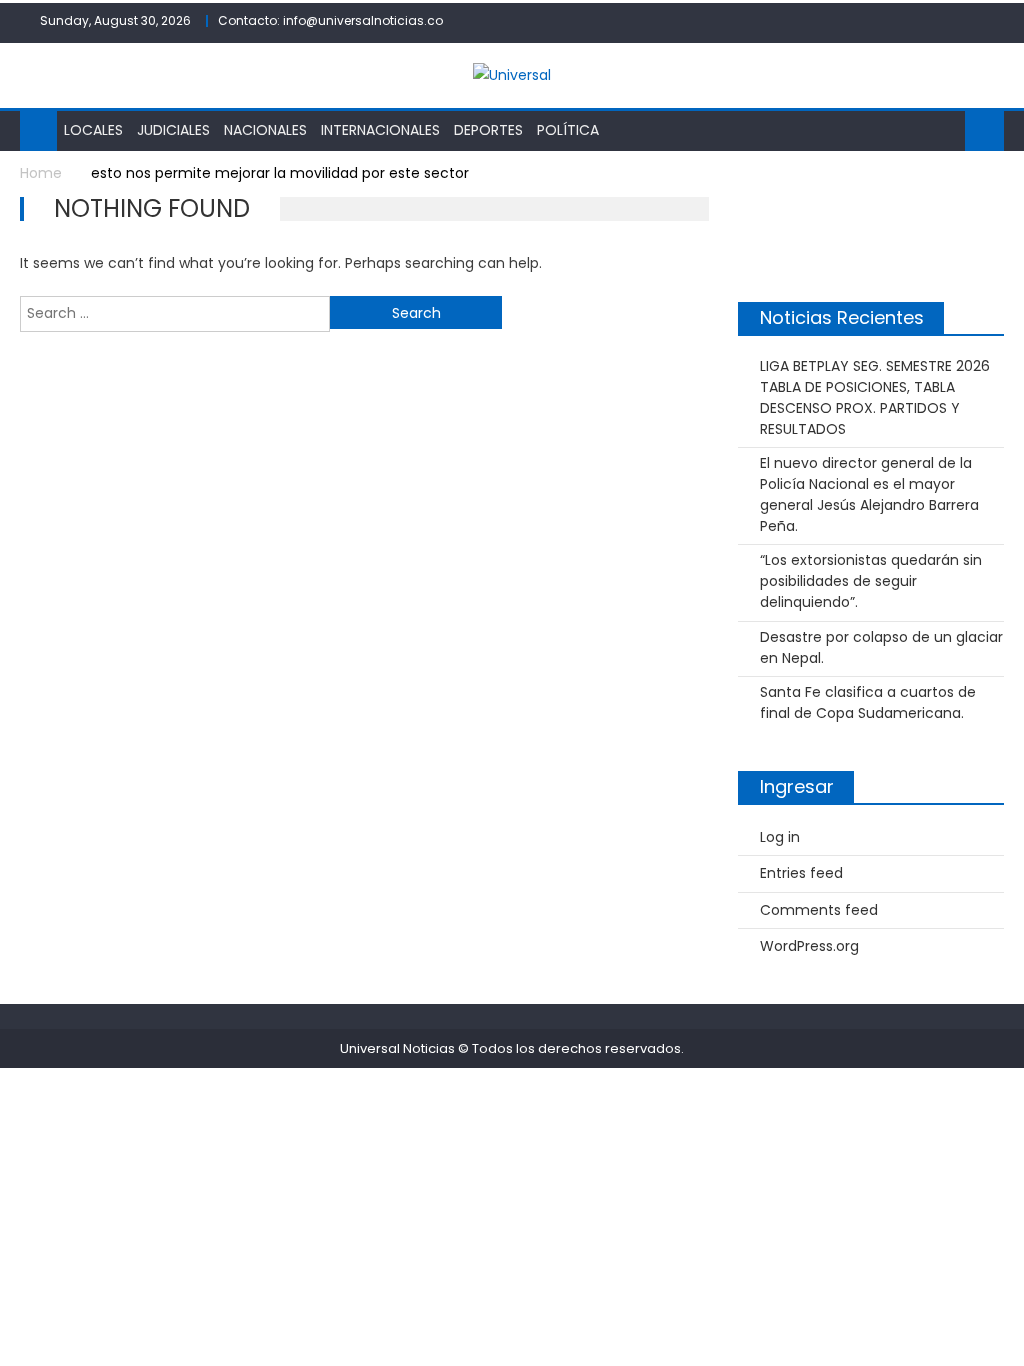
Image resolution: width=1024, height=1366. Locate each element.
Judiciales (173, 130)
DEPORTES (488, 130)
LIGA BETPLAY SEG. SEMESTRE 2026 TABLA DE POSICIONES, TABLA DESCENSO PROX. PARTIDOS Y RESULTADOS (875, 397)
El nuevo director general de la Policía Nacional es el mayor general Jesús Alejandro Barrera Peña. (869, 494)
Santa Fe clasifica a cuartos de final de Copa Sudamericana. (868, 702)
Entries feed (801, 873)
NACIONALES (265, 130)
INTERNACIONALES (380, 130)
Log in (780, 837)
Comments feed (819, 910)
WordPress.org (809, 946)
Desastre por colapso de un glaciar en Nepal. (881, 647)
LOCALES (93, 130)
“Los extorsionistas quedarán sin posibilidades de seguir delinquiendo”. (871, 581)
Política (568, 130)
